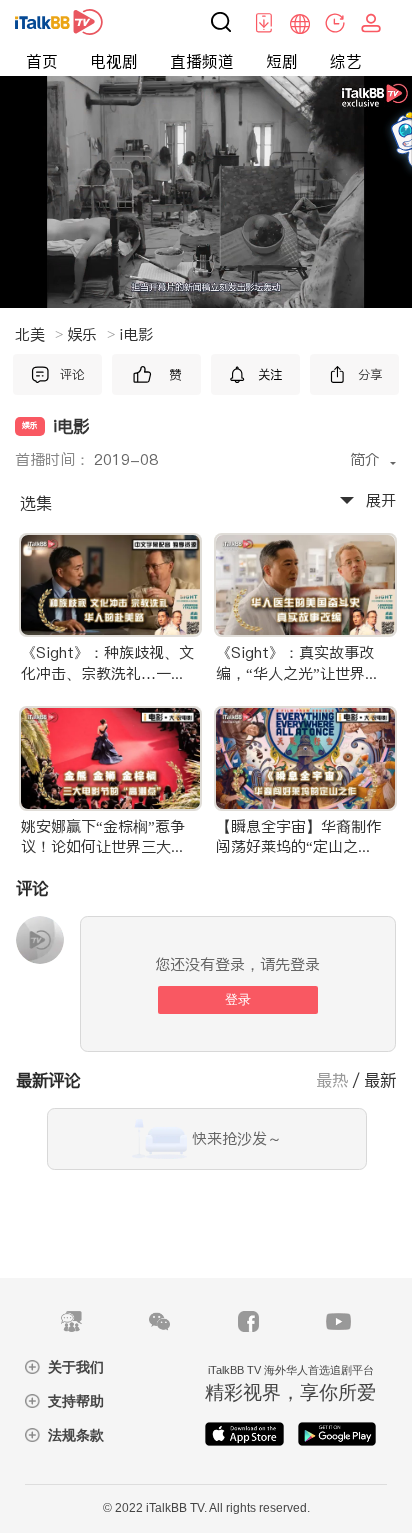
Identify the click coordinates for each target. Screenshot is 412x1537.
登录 (238, 999)
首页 (42, 61)
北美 (39, 334)
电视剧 (114, 61)
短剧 (282, 61)
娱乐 (91, 334)
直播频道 (202, 61)
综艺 (346, 61)
